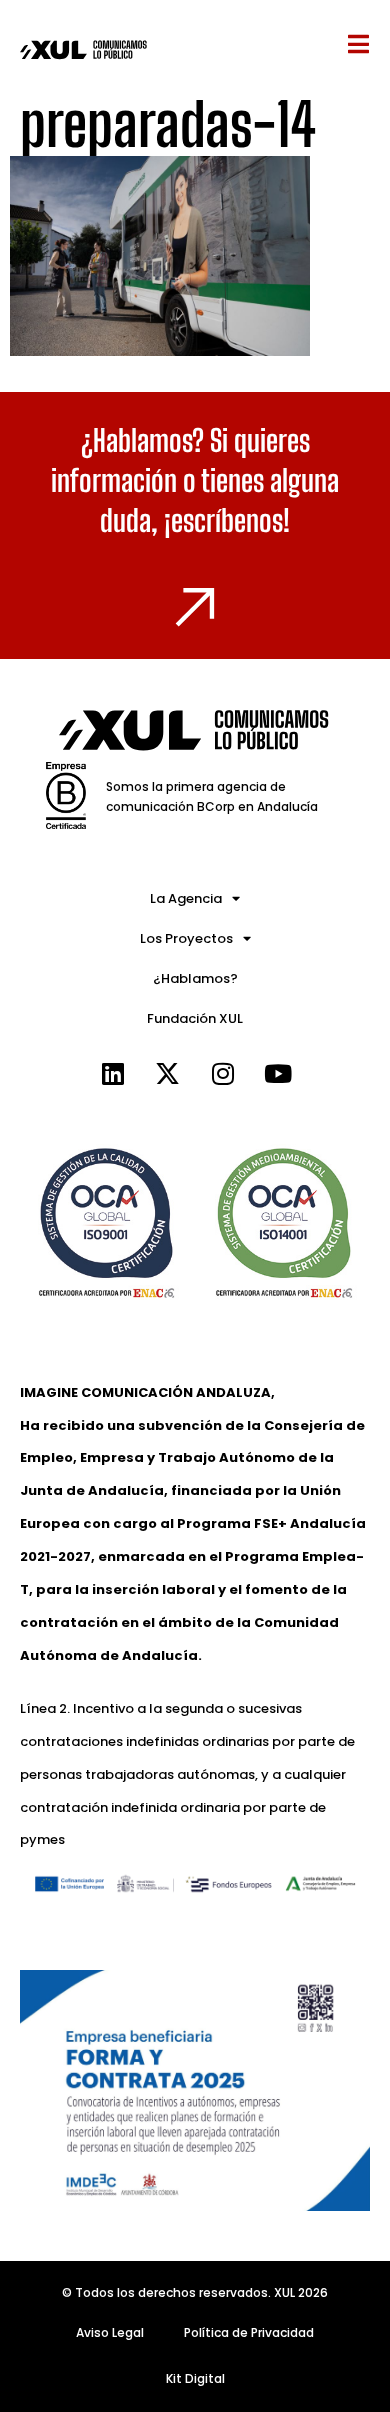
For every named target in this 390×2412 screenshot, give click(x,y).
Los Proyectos (186, 938)
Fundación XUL (195, 1018)
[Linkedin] (113, 1074)
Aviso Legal (110, 2332)
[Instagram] (223, 1074)
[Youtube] (278, 1074)
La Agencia (186, 898)
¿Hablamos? (195, 978)
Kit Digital (195, 2378)
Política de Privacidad (249, 2332)
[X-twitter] (168, 1074)
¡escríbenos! (227, 520)
